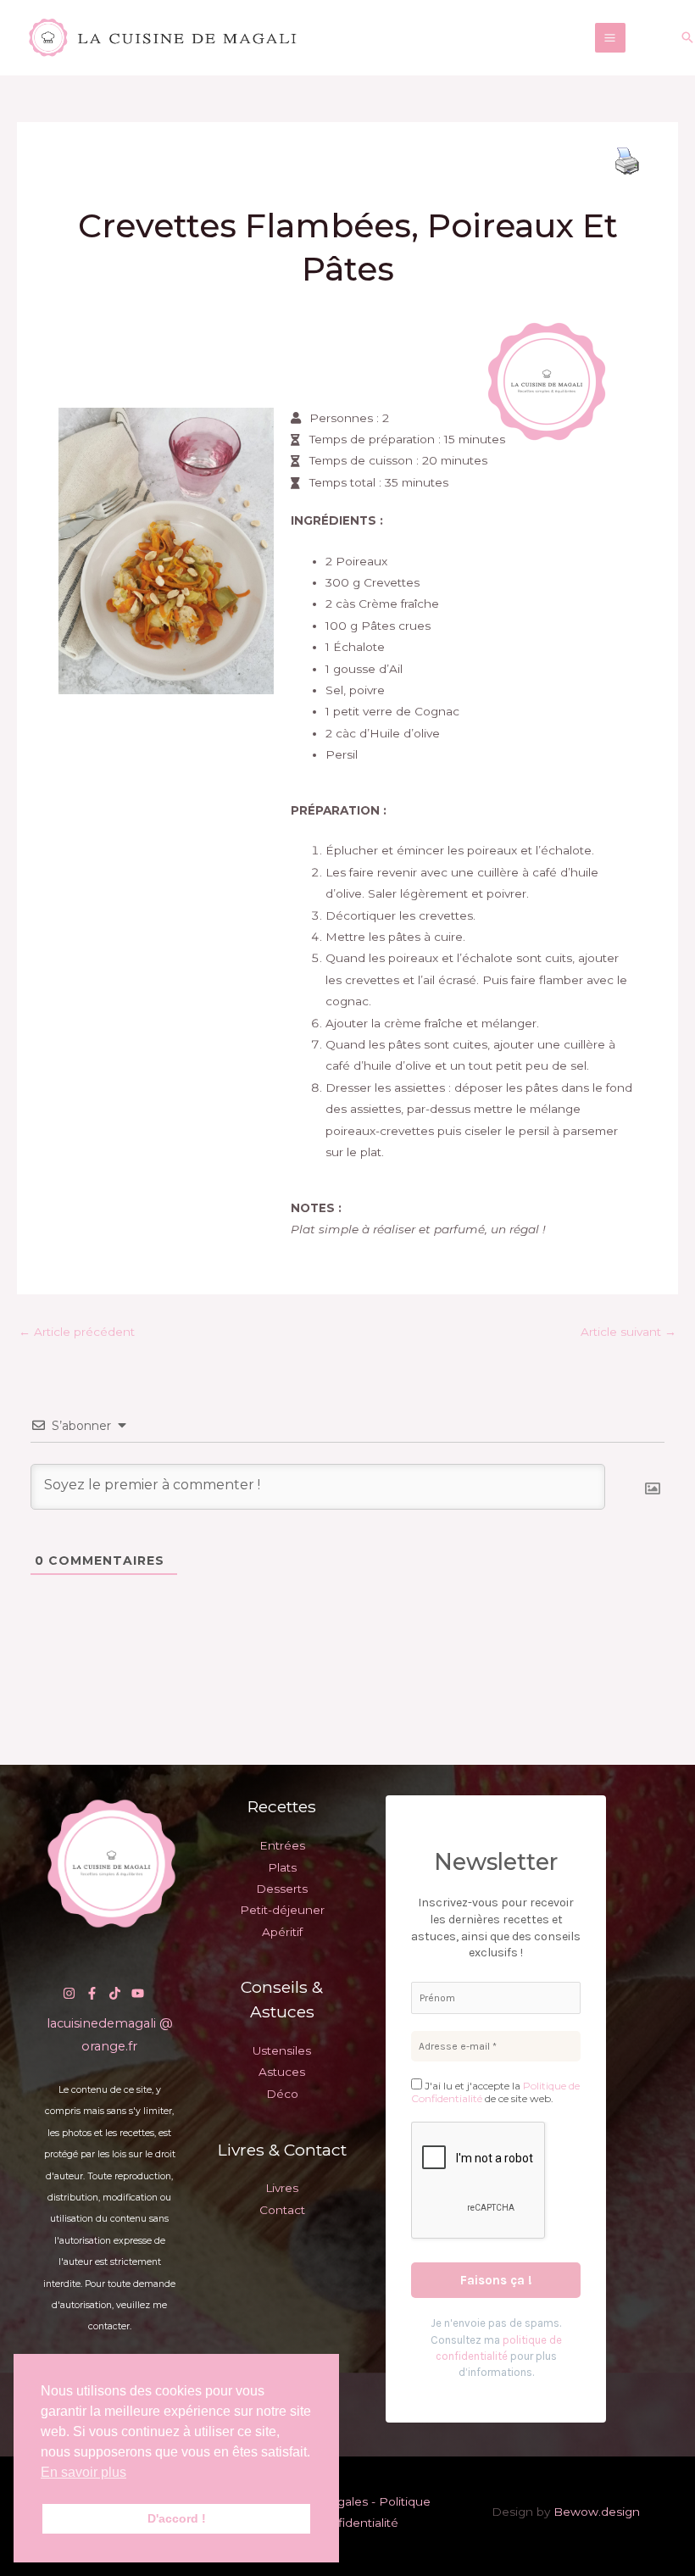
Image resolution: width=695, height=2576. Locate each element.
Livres (282, 2188)
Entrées (282, 1845)
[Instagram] (69, 1993)
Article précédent (77, 1332)
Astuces (282, 2072)
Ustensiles (282, 2050)
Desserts (282, 1889)
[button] (687, 37)
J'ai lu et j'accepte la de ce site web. (495, 2092)
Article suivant (628, 1332)
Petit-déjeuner (282, 1910)
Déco (282, 2094)
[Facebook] (92, 1993)
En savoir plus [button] (83, 2472)
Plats (282, 1867)
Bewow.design (597, 2512)
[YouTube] (138, 1993)
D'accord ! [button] (177, 2518)
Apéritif (282, 1932)
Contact (282, 2210)
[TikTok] (115, 1993)
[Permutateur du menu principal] (610, 38)
